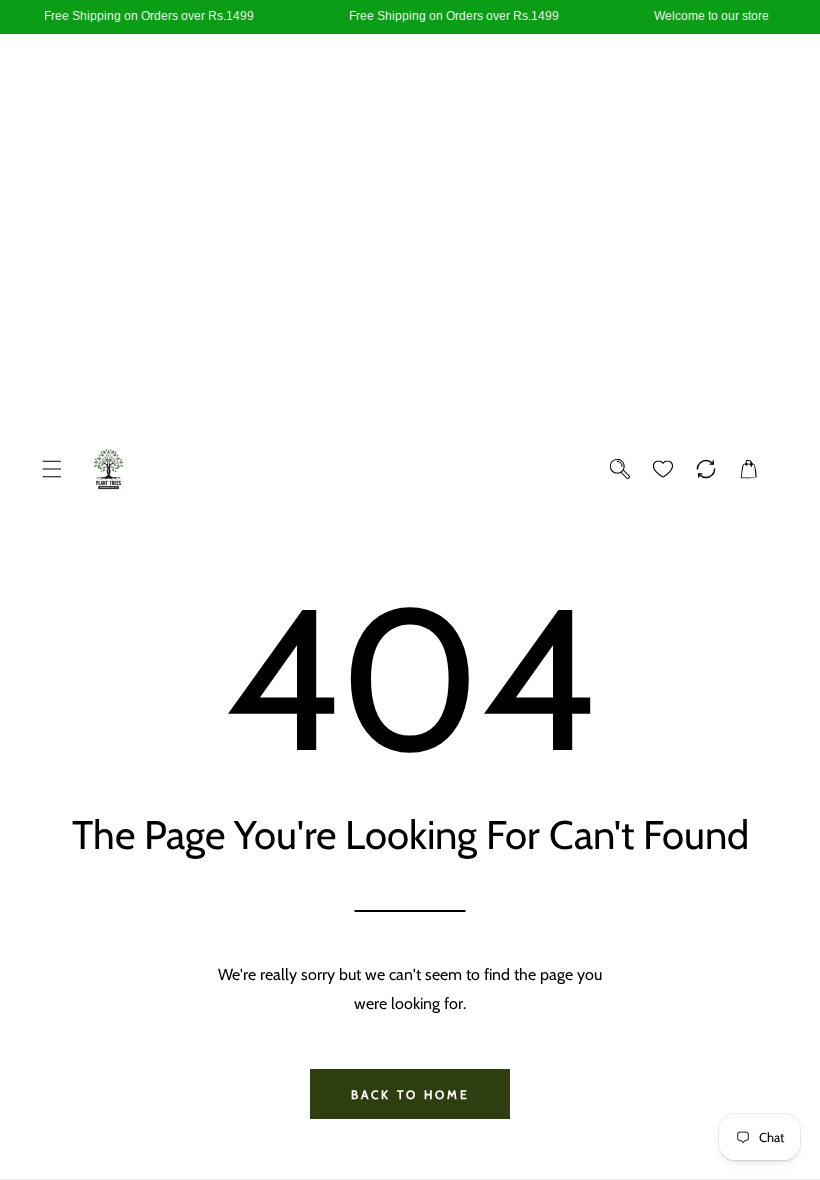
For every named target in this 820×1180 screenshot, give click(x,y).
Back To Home (410, 1094)
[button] (51, 469)
